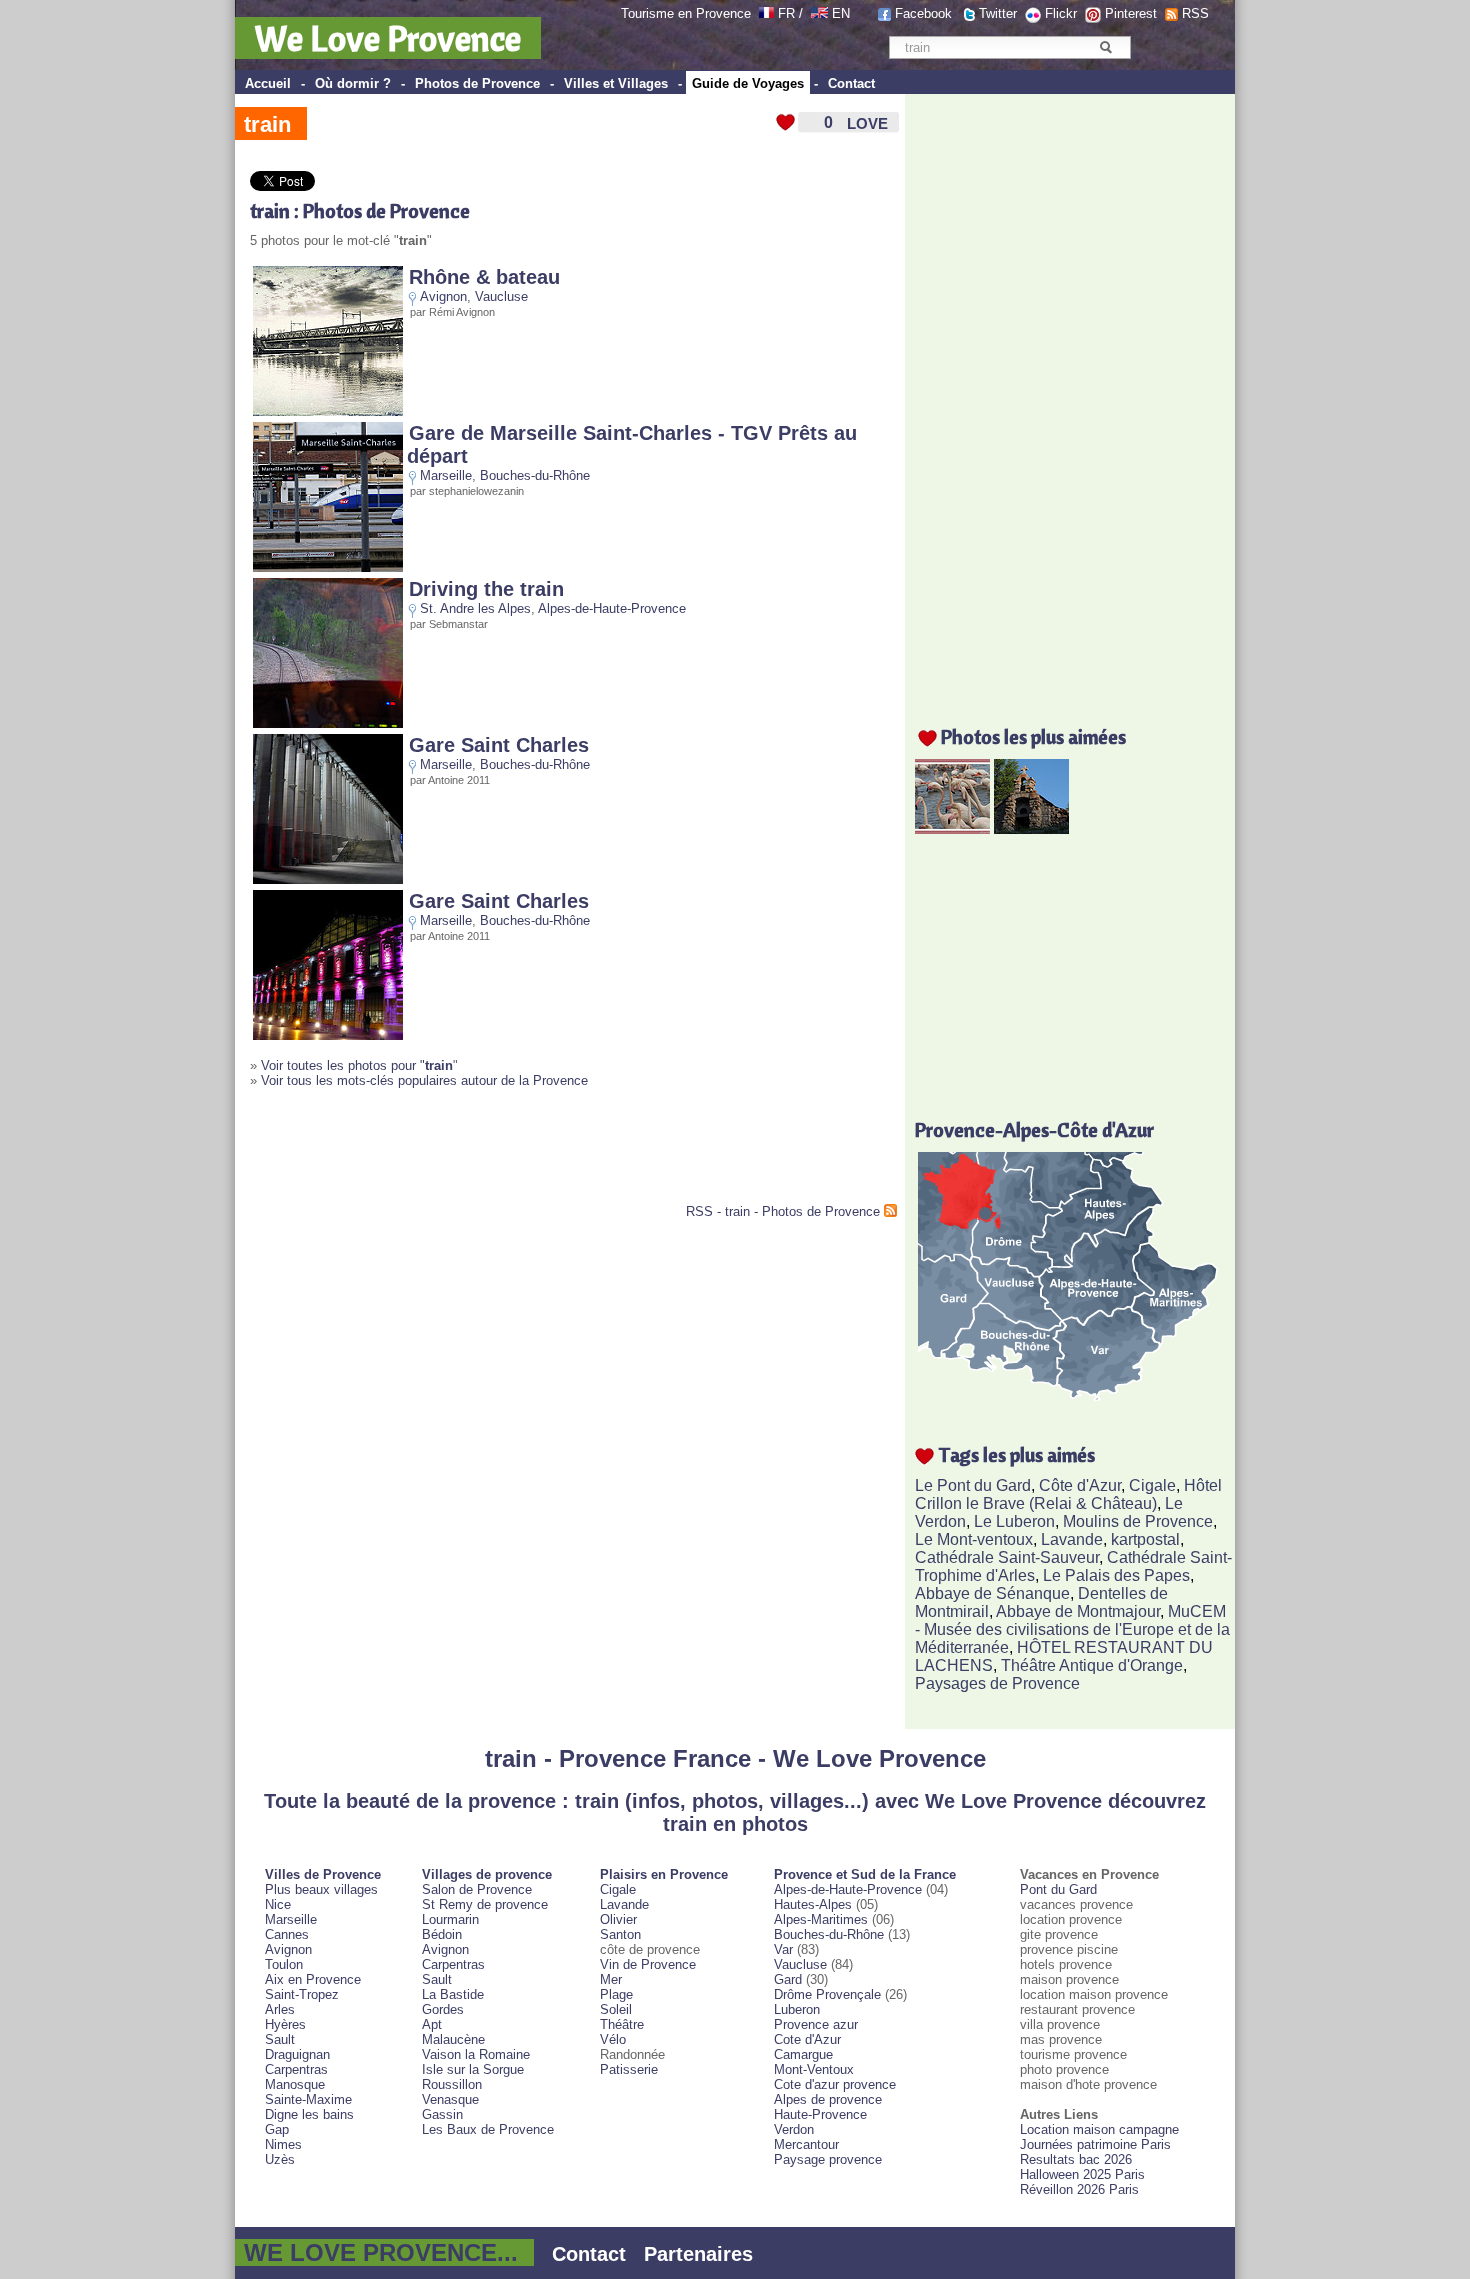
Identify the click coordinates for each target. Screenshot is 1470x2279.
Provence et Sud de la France (865, 1874)
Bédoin (442, 1934)
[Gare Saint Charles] (328, 879)
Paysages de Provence (997, 1683)
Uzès (280, 2159)
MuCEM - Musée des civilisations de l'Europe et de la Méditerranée (1072, 1629)
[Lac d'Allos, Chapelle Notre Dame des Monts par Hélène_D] (1031, 828)
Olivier (618, 1919)
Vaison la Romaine (476, 2054)
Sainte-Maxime (308, 2099)
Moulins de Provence (1138, 1521)
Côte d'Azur (1080, 1485)
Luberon (797, 2009)
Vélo (613, 2039)
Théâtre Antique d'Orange (1092, 1665)
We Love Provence (388, 38)
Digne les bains (309, 2114)
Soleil (616, 2009)
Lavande (1072, 1539)
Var (783, 1949)
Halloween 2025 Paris (1082, 2174)
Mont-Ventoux (814, 2069)
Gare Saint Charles (499, 745)
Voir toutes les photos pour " (357, 1065)
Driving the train (486, 589)
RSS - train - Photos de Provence (783, 1211)
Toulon (284, 1964)
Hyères (285, 2024)
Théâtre (622, 2024)
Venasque (450, 2099)
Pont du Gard (1058, 1889)
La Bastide (453, 1994)
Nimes (283, 2144)
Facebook (923, 13)
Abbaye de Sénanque (992, 1593)
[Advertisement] (484, 1154)
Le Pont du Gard (973, 1485)
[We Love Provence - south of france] (819, 13)
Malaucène (453, 2039)
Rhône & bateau (484, 277)
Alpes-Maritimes (821, 1919)
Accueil (268, 83)
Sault (280, 2039)
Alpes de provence (828, 2099)
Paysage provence (828, 2159)
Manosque (295, 2084)
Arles (280, 2009)
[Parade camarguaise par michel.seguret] (952, 828)
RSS (1195, 13)
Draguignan (297, 2054)
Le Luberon (1014, 1521)
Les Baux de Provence (488, 2129)
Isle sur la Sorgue (473, 2069)
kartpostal (1145, 1539)
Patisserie (629, 2069)
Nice (278, 1904)
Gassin (442, 2114)
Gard (788, 1979)
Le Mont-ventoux (974, 1539)
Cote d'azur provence (835, 2084)
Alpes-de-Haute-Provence (612, 608)
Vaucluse (501, 296)
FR (786, 13)
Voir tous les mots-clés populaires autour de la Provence (424, 1080)
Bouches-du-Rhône (535, 475)
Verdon (794, 2129)
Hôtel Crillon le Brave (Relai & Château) (1068, 1494)
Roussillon (452, 2084)
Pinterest (1131, 13)
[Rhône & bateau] (328, 411)
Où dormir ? (353, 83)
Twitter (998, 13)
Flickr (1061, 13)
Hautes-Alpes (813, 1904)
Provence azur (816, 2024)
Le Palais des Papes (1116, 1575)
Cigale (1152, 1485)
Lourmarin (450, 1919)
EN (841, 13)
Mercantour (806, 2144)
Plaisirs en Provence (664, 1874)
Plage (616, 1994)
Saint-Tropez (302, 1994)
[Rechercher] (1105, 47)
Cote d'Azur (807, 2039)
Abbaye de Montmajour (1078, 1611)
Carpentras (296, 2069)
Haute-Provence (820, 2114)
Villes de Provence (323, 1874)
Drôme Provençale (827, 1994)
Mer (611, 1979)
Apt (432, 2024)
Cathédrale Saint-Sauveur (1007, 1557)
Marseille (446, 475)
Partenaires (698, 2254)
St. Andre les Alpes (475, 608)
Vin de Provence (648, 1964)
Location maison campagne (1099, 2129)
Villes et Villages (616, 83)
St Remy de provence (485, 1904)
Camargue (803, 2054)
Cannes (287, 1934)
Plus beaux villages (321, 1889)
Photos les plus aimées (1033, 736)
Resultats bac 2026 (1076, 2159)
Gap (277, 2129)
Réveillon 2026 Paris (1079, 2189)
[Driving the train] (328, 723)
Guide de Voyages (748, 83)
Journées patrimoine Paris (1095, 2144)
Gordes (443, 2009)
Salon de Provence (477, 1889)
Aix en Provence (313, 1979)
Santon (620, 1934)
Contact (851, 83)
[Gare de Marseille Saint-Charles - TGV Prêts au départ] (328, 567)
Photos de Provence (477, 83)
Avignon (443, 296)
